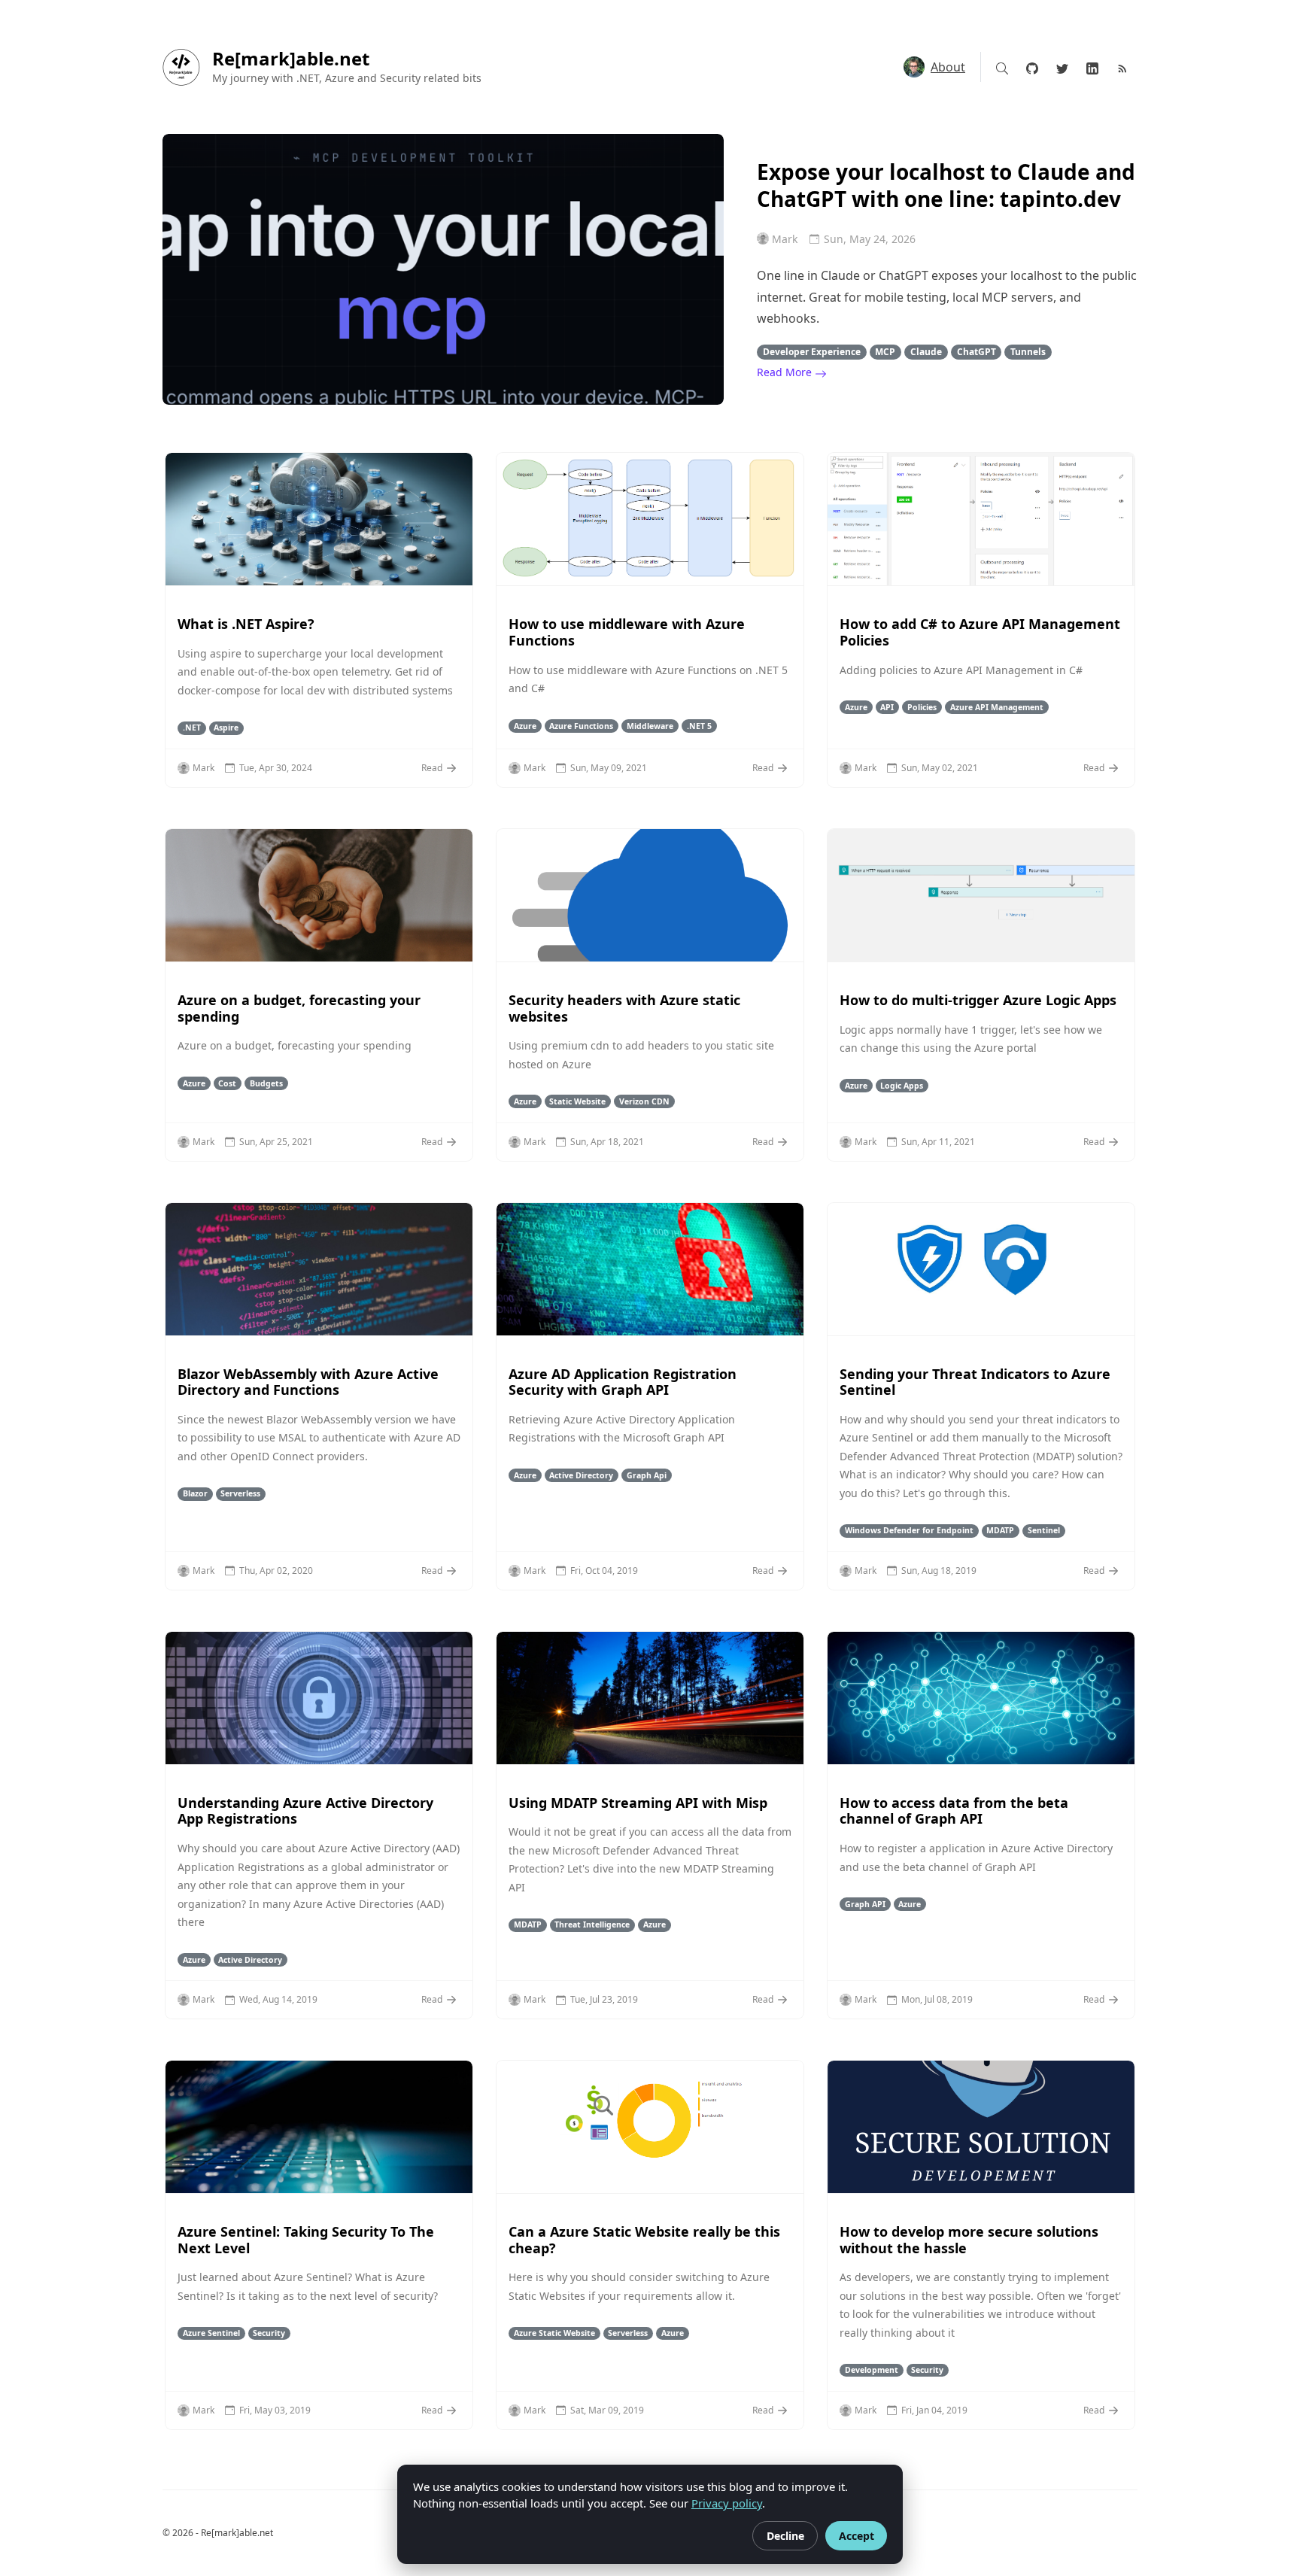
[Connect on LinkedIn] (1092, 67)
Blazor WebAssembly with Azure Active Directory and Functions (308, 1382)
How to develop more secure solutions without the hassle (969, 2240)
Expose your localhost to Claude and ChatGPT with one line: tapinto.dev (946, 185)
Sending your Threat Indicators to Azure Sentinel (975, 1382)
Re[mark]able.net (291, 59)
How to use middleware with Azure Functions (627, 632)
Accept (857, 2536)
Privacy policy (727, 2503)
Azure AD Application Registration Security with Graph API (623, 1382)
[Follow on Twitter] (1062, 67)
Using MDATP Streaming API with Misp (638, 1803)
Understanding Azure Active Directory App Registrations (305, 1811)
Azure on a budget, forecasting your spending (299, 1008)
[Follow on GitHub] (1032, 67)
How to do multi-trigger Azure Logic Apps (978, 1000)
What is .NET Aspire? (246, 624)
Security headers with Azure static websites (624, 1008)
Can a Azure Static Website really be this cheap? (644, 2240)
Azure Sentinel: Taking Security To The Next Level (306, 2240)
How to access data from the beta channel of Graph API (954, 1811)
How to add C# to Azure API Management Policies (980, 632)
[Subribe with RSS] (1122, 67)
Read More (786, 372)
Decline (785, 2536)
